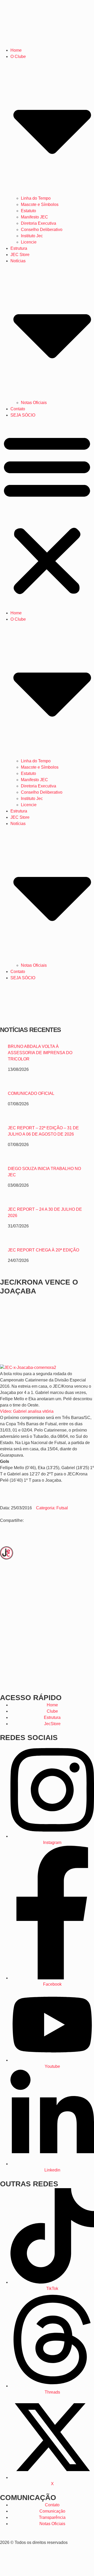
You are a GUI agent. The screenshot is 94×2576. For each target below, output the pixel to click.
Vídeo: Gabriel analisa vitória (27, 1411)
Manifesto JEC (34, 217)
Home (16, 50)
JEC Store (20, 255)
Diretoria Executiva (39, 223)
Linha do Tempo (36, 198)
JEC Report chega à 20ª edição (43, 1250)
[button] (47, 514)
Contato (18, 409)
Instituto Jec (32, 236)
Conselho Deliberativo (42, 230)
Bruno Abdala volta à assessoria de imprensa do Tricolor (40, 1053)
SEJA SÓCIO (23, 415)
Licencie (29, 242)
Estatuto (28, 211)
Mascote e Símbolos (40, 204)
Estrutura (19, 248)
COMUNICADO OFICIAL (31, 1093)
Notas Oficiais (34, 403)
